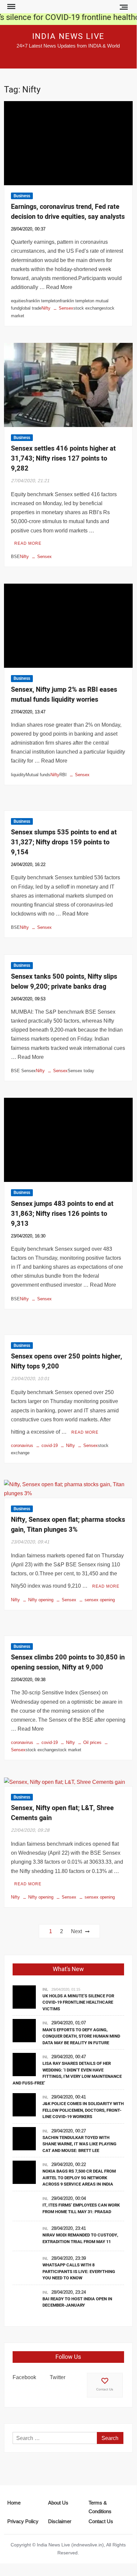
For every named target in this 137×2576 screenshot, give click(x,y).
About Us (58, 2503)
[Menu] (11, 7)
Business (22, 196)
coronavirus (22, 1445)
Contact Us (105, 2389)
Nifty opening (41, 1600)
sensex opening (100, 1600)
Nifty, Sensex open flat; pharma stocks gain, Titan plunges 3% (68, 1525)
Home (14, 2503)
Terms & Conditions (100, 2507)
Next (76, 1931)
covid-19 (50, 1445)
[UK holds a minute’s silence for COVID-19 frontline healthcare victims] (24, 1996)
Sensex (66, 308)
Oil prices (92, 1742)
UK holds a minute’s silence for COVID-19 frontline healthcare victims (78, 2002)
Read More (28, 543)
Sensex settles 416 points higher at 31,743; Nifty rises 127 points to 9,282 (63, 458)
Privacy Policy (23, 2521)
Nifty (46, 308)
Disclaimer (60, 2521)
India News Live (68, 36)
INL (45, 1989)
